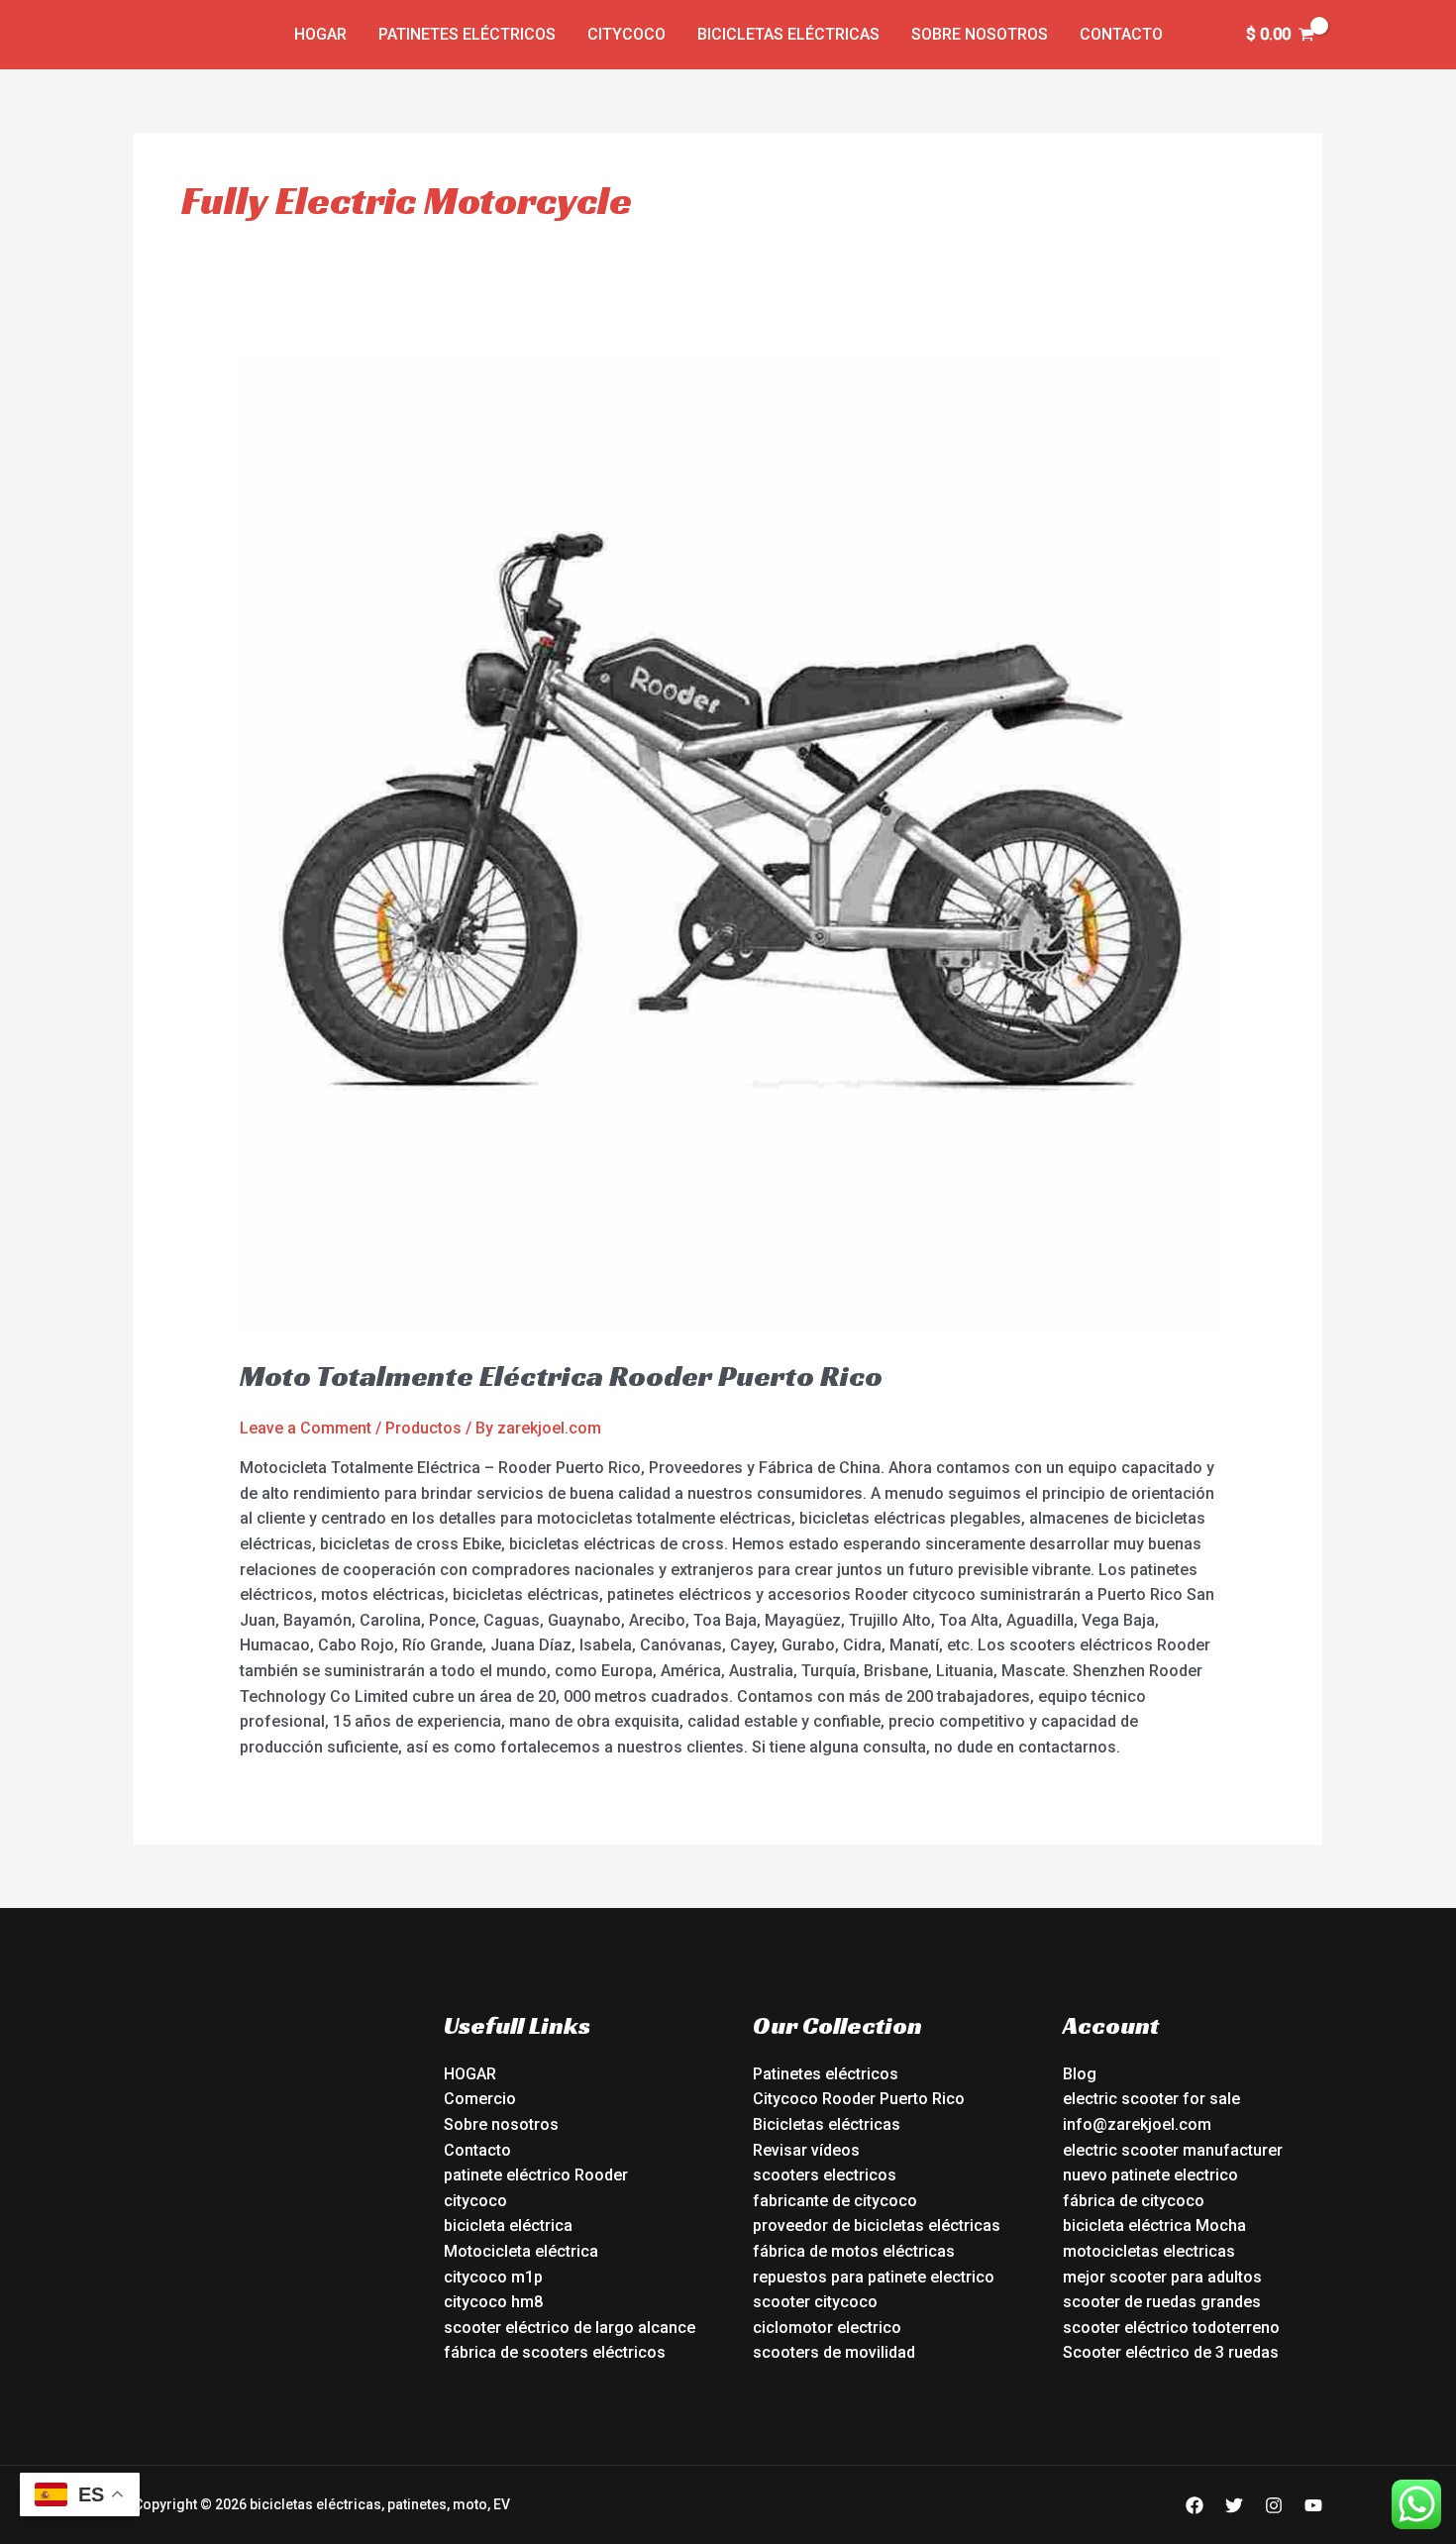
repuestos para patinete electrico (874, 2277)
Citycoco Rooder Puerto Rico (859, 2099)
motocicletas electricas (1149, 2251)
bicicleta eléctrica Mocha (1154, 2226)
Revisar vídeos (806, 2150)
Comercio (480, 2099)
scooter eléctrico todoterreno (1171, 2328)
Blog (1080, 2074)
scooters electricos (825, 2175)
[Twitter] (1234, 2505)
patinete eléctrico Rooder (536, 2175)
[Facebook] (1195, 2505)
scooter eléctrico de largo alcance (570, 2328)
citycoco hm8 (493, 2302)
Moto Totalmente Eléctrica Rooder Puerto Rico (561, 1376)
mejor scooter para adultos (1162, 2277)
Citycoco (626, 34)
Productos (423, 1428)
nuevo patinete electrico (1150, 2175)
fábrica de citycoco (1134, 2201)
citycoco (475, 2201)
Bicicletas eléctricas (788, 34)
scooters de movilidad (834, 2352)
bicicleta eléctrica (508, 2226)
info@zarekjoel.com (1137, 2124)
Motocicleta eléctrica (521, 2251)
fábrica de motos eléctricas (854, 2251)
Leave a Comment (306, 1428)
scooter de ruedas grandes (1162, 2302)
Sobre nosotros (980, 34)
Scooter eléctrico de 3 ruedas (1171, 2352)
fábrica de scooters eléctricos (555, 2352)
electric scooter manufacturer (1173, 2150)
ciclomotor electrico (827, 2328)
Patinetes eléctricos (467, 34)
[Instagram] (1274, 2505)
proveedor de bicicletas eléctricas (877, 2226)
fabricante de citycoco (835, 2201)
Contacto (1121, 34)
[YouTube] (1313, 2505)
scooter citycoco (815, 2302)
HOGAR (470, 2074)
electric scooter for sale (1151, 2099)
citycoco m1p (493, 2277)
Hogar (320, 34)
